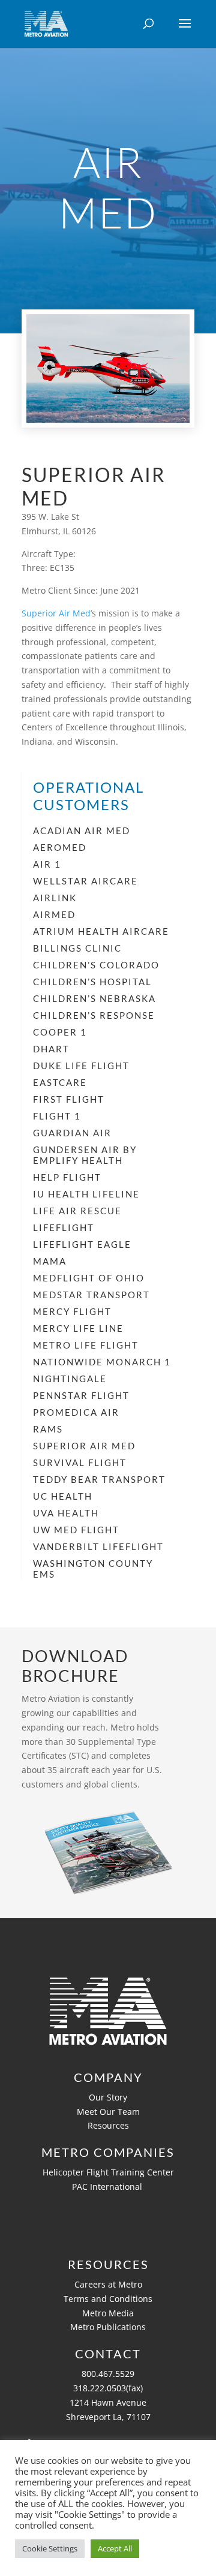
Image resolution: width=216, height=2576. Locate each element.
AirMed (54, 914)
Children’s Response (94, 1015)
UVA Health (66, 1513)
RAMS (48, 1429)
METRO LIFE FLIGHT (86, 1345)
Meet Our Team (108, 2112)
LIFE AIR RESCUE (77, 1211)
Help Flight (67, 1177)
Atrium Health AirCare (101, 931)
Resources (108, 2125)
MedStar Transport (91, 1295)
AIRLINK (55, 898)
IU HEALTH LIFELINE (86, 1194)
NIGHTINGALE (70, 1379)
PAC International (108, 2187)
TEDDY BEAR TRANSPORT (99, 1479)
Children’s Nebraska (94, 998)
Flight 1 (57, 1116)
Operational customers (88, 796)
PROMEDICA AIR (76, 1412)
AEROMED (60, 847)
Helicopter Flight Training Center (108, 2172)
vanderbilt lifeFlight (98, 1546)
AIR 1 (47, 864)
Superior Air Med (56, 613)
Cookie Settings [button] (50, 2548)
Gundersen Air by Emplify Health (85, 1155)
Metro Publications (108, 2327)
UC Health (63, 1496)
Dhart (51, 1049)
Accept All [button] (115, 2548)
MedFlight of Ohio (89, 1278)
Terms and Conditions (108, 2299)
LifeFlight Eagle (82, 1244)
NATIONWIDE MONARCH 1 (102, 1362)
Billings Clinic (77, 948)
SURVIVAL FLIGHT (80, 1462)
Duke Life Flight (81, 1066)
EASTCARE (60, 1082)
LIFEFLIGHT (64, 1227)
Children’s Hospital (92, 982)
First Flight (69, 1099)
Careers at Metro (108, 2284)
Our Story (108, 2097)
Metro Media (108, 2313)
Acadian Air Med (82, 830)
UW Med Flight (76, 1530)
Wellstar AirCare (85, 881)
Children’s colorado (96, 965)
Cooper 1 (60, 1032)
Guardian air (72, 1133)
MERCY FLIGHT (72, 1311)
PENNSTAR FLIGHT (81, 1395)
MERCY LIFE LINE (78, 1328)
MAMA (50, 1261)
